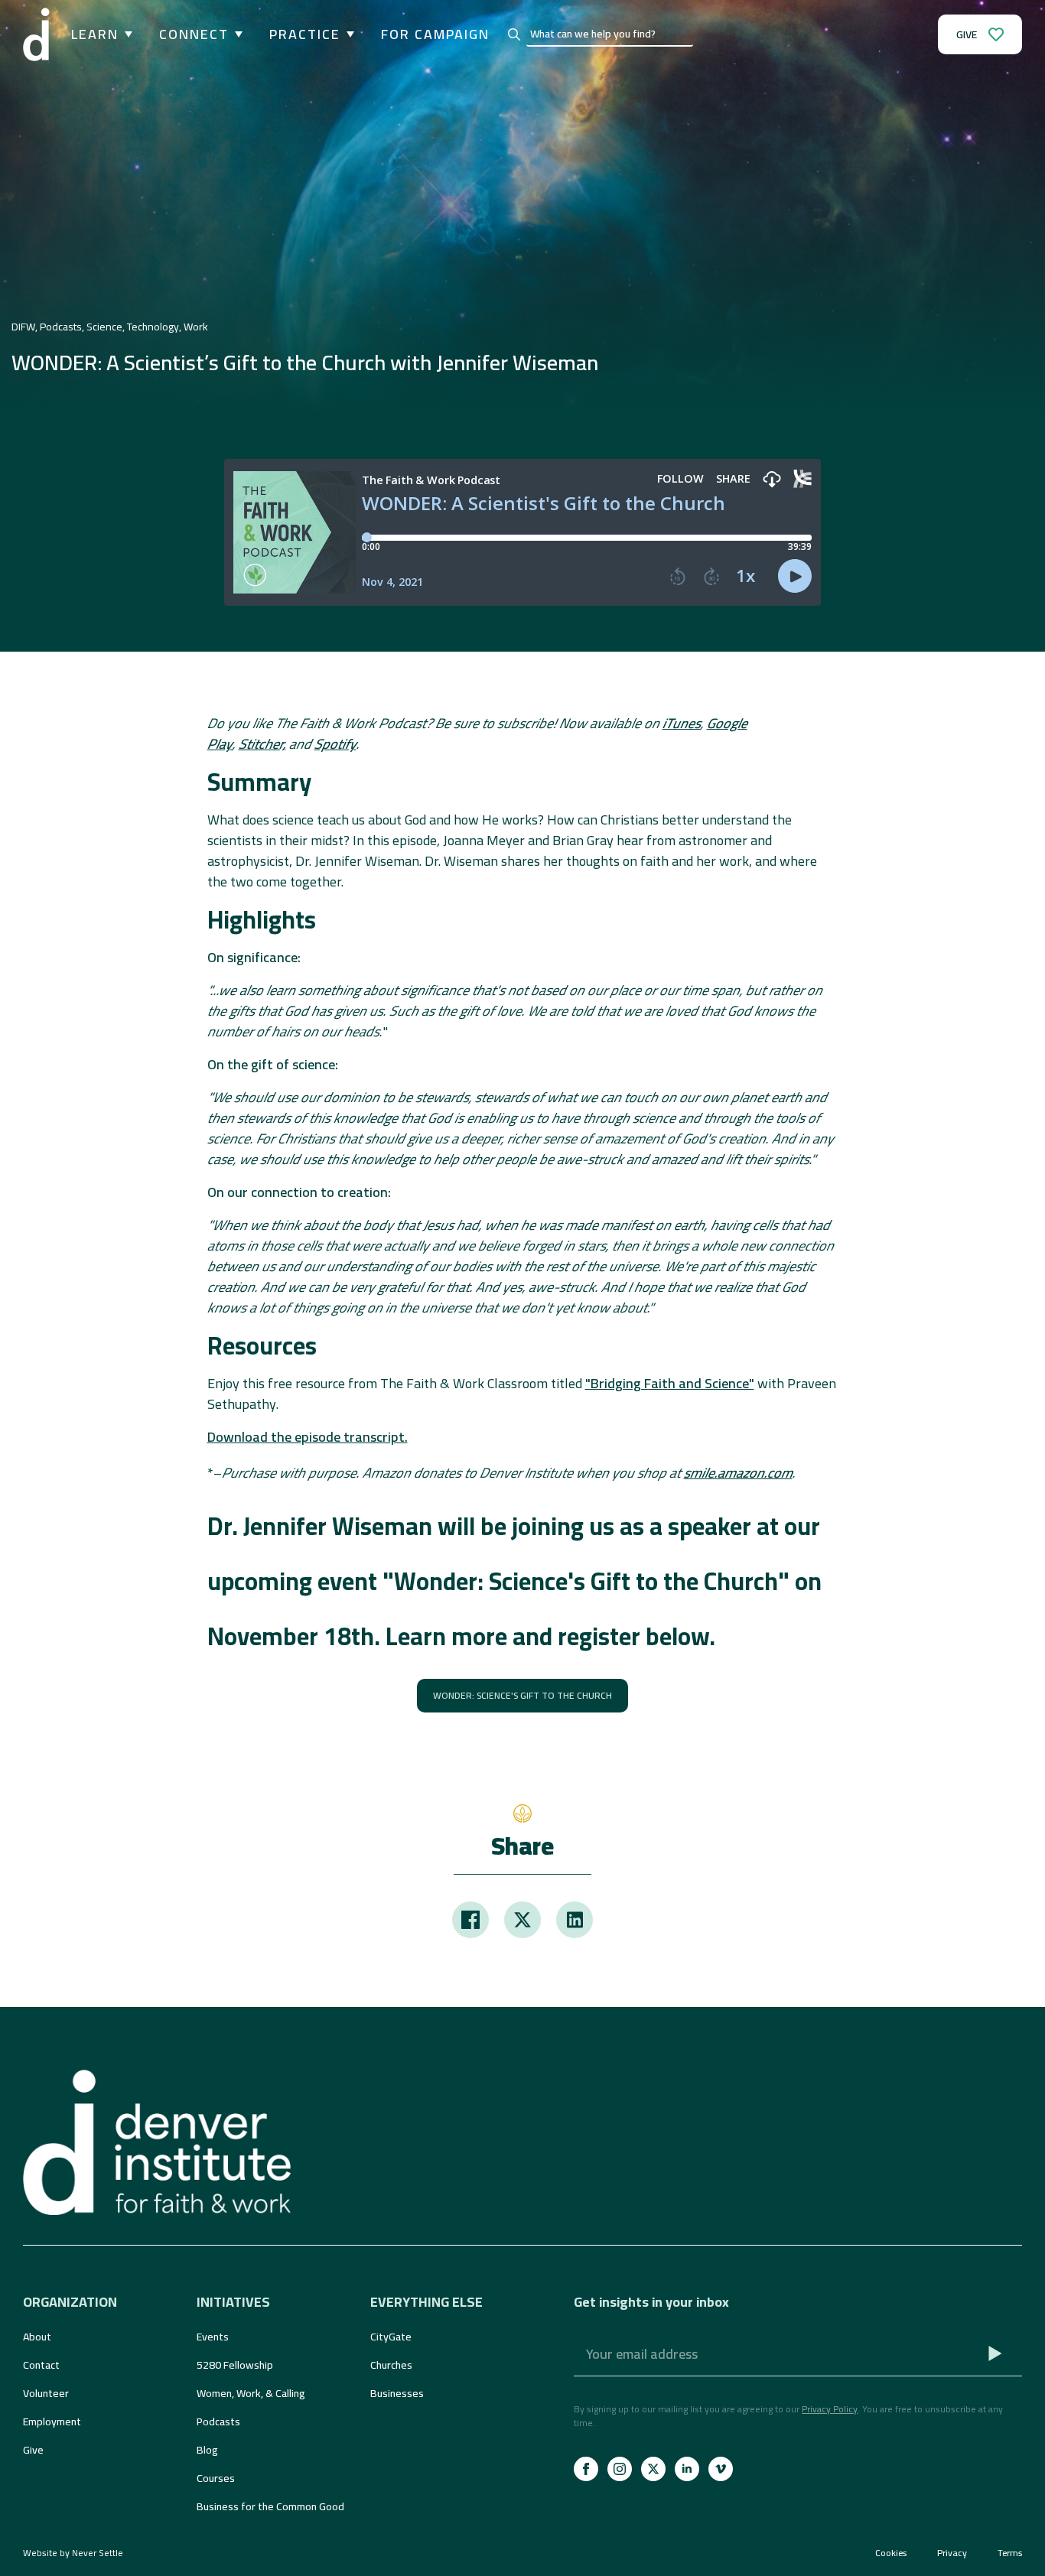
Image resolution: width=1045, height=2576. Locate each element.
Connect (194, 34)
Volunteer (46, 2393)
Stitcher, (262, 744)
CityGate (391, 2337)
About (37, 2337)
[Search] (514, 34)
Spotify (335, 744)
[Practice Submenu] (347, 34)
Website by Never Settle (73, 2553)
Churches (391, 2365)
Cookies (891, 2553)
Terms (1010, 2553)
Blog (207, 2450)
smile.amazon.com (738, 1473)
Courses (216, 2478)
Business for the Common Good (270, 2506)
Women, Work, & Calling (251, 2393)
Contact (41, 2365)
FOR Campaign (435, 34)
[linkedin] (687, 2469)
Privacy (952, 2553)
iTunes (682, 723)
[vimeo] (721, 2469)
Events (213, 2337)
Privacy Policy (830, 2409)
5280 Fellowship (235, 2365)
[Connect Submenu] (236, 34)
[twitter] (653, 2469)
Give (33, 2450)
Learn (95, 34)
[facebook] (586, 2469)
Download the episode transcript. (308, 1437)
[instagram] (620, 2469)
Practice (305, 34)
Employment (52, 2422)
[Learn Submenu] (125, 34)
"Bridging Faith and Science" (670, 1383)
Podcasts (218, 2422)
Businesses (397, 2393)
